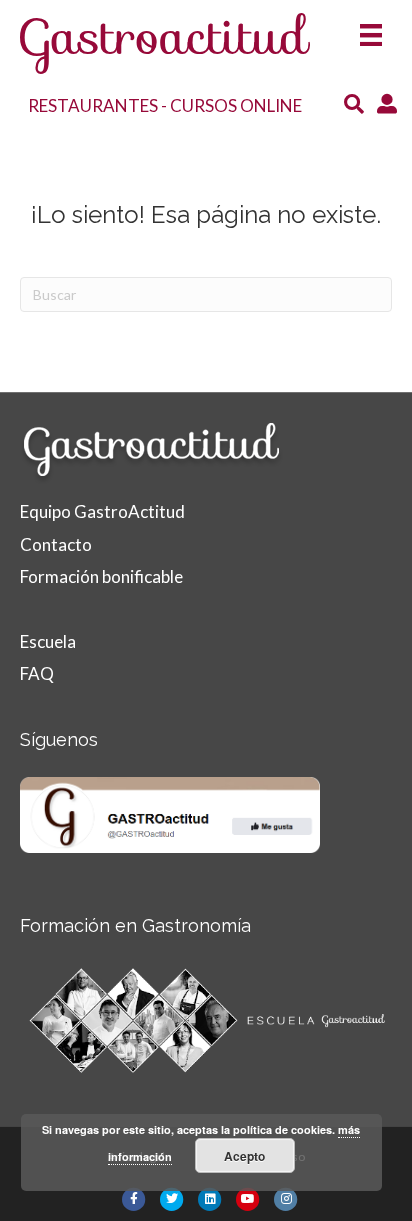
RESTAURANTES (93, 105)
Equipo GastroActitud (102, 511)
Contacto (56, 544)
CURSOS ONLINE (236, 105)
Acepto (244, 1156)
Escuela (48, 641)
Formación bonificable (101, 576)
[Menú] (371, 28)
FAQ (37, 673)
